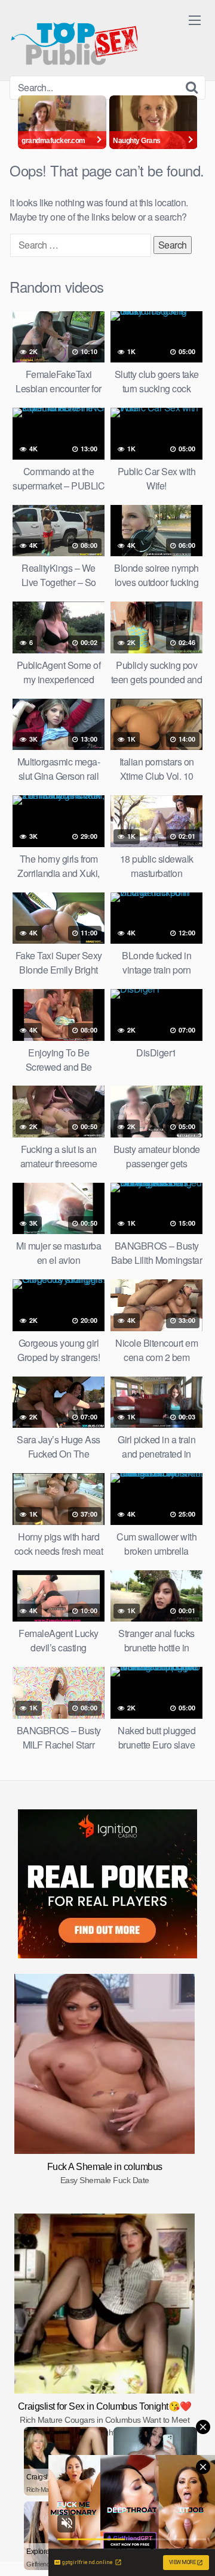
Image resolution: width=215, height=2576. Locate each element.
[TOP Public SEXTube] (74, 38)
